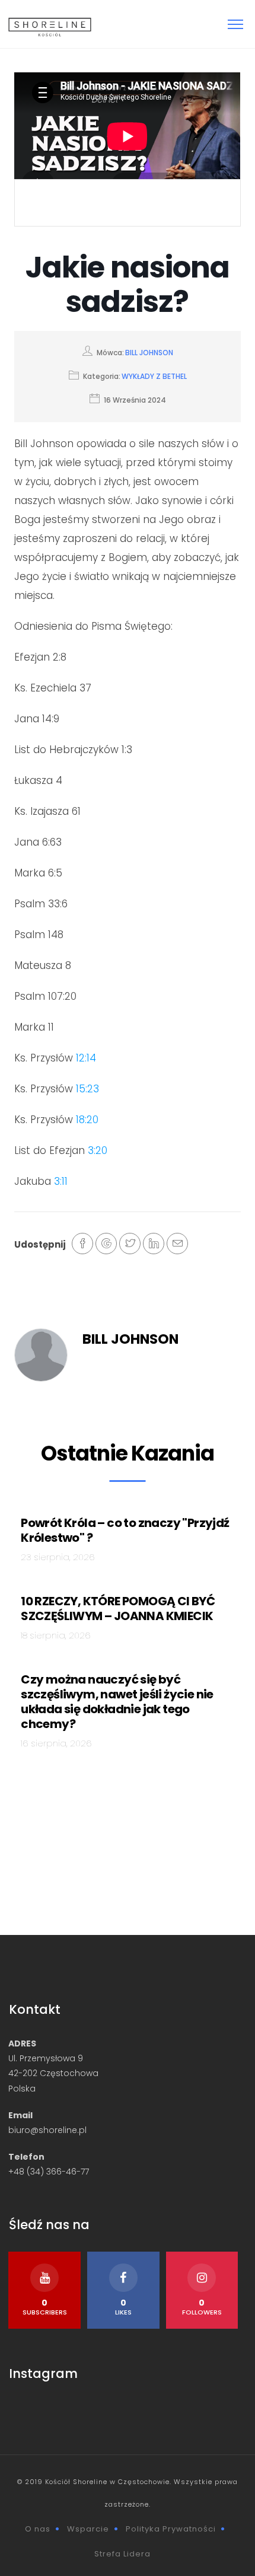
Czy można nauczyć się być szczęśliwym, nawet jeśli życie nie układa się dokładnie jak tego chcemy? (117, 1702)
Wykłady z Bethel (154, 376)
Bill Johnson (149, 353)
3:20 (98, 1150)
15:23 (87, 1089)
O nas (38, 2529)
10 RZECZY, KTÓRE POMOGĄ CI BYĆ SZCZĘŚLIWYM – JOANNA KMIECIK (118, 1609)
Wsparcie (88, 2529)
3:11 (61, 1181)
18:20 (87, 1120)
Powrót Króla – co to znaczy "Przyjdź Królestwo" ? (125, 1530)
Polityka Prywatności (171, 2529)
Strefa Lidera (122, 2554)
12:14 (86, 1058)
